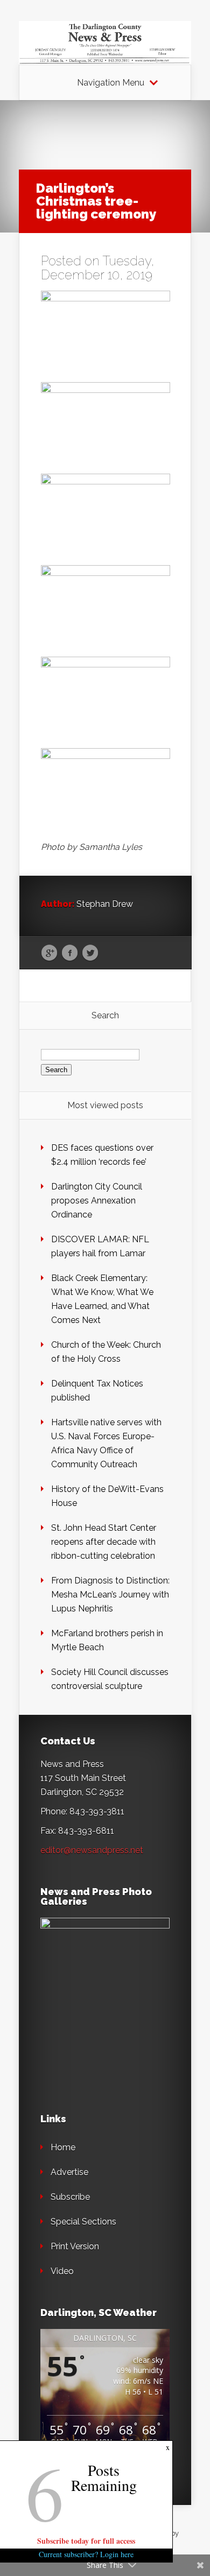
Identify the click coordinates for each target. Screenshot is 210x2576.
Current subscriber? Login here (86, 2554)
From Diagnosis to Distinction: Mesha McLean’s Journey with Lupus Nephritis (110, 1595)
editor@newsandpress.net (92, 1850)
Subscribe (70, 2197)
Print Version (75, 2246)
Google (49, 953)
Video (62, 2271)
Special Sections (83, 2222)
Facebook (70, 953)
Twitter (90, 953)
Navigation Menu (111, 83)
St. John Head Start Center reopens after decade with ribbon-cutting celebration (104, 1542)
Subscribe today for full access (86, 2541)
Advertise (69, 2172)
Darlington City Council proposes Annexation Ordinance (97, 1201)
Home (63, 2147)
